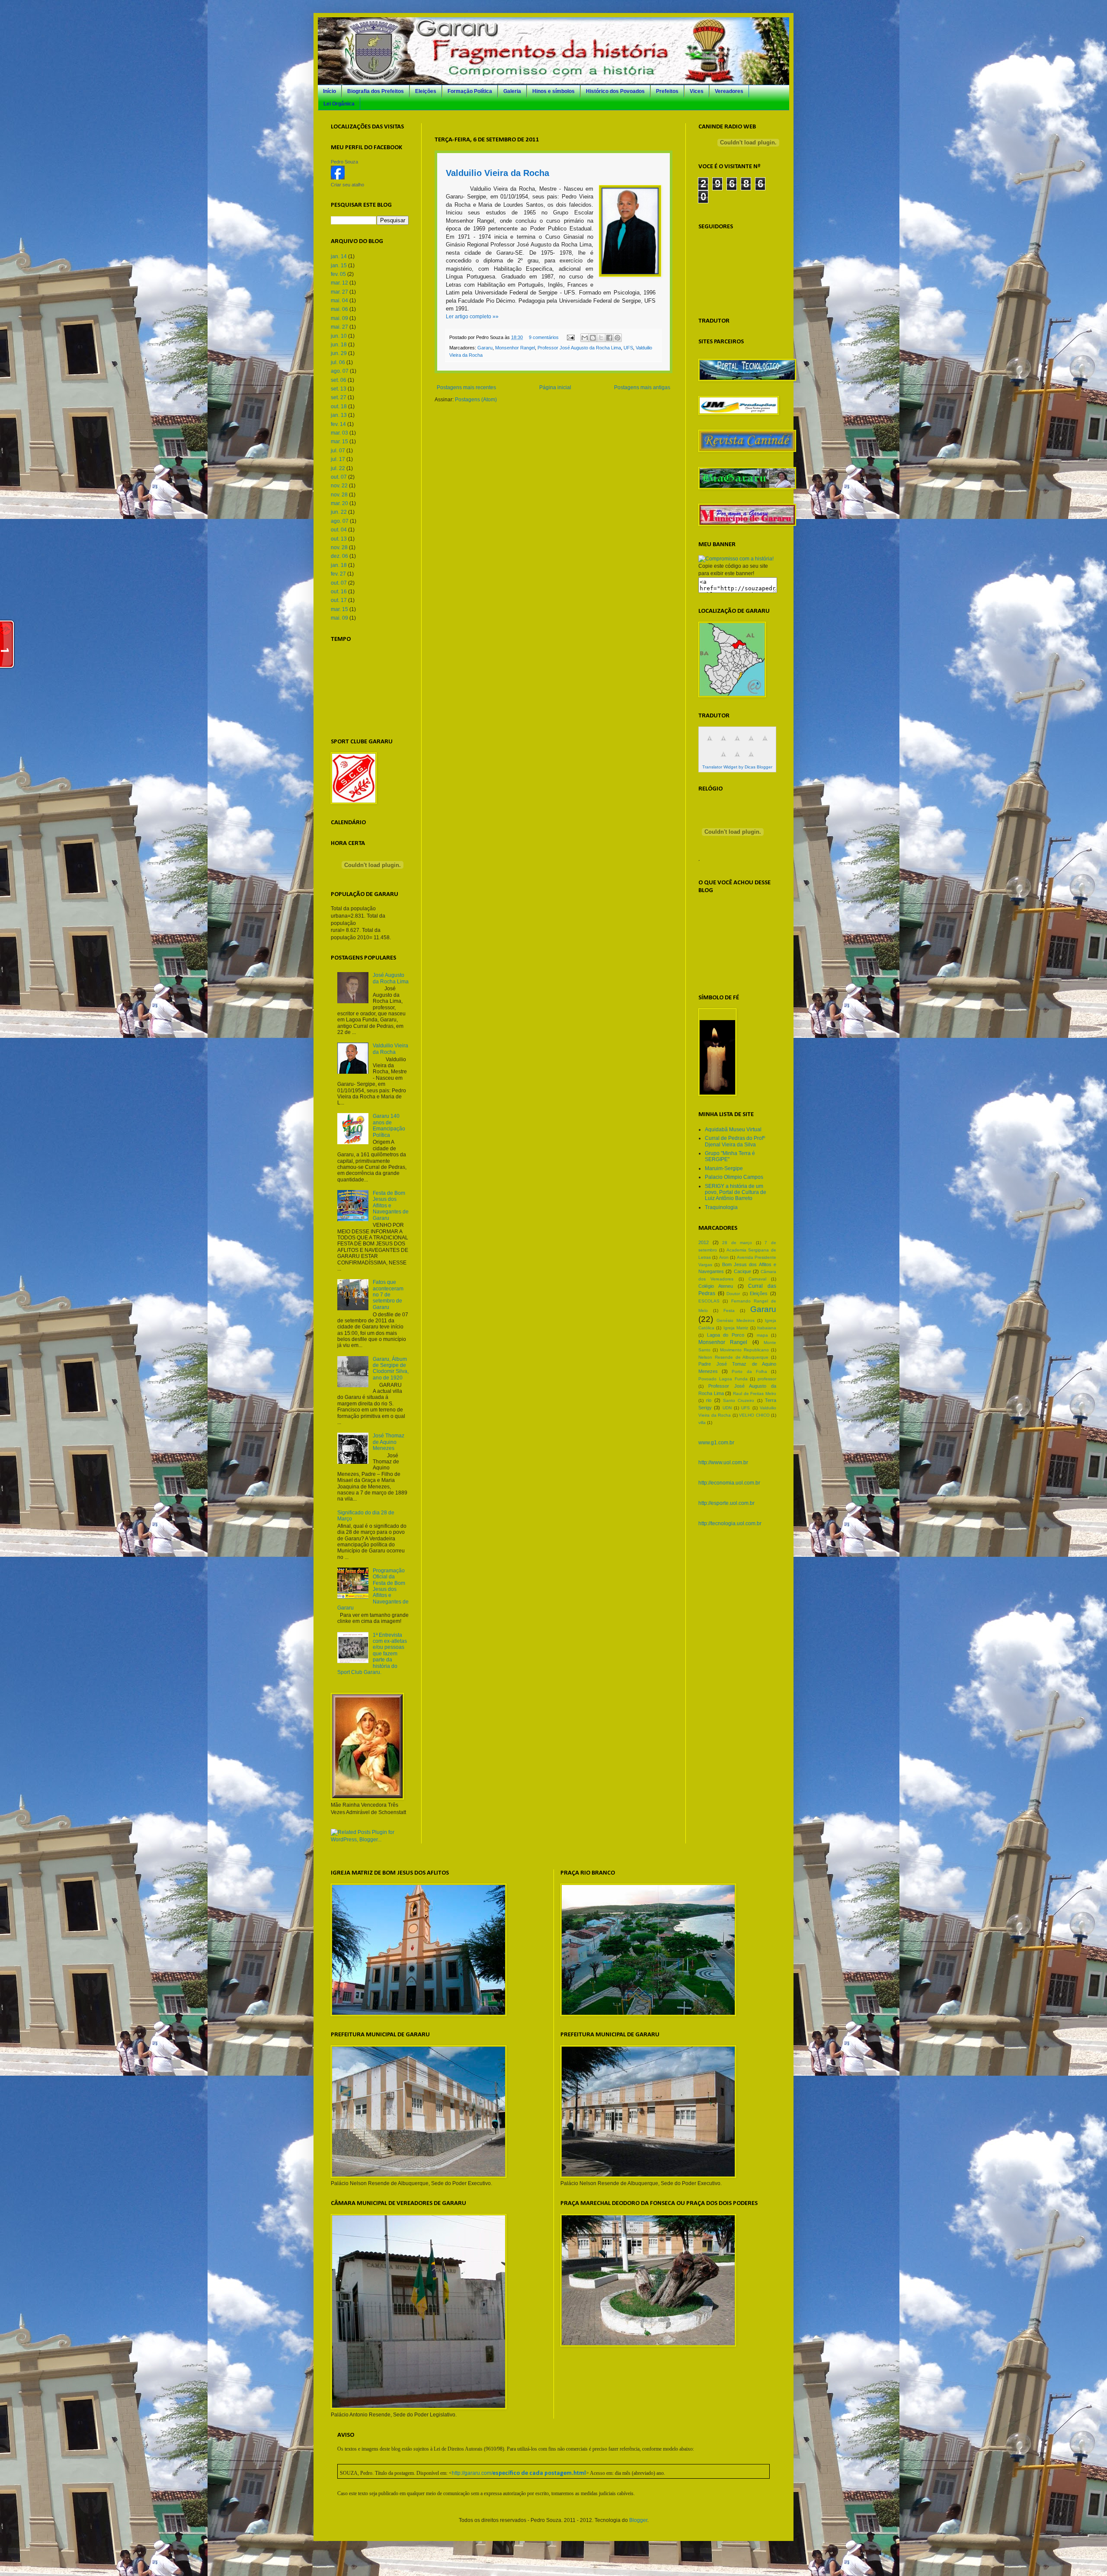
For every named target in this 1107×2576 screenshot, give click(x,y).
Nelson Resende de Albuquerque (733, 1357)
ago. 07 (340, 371)
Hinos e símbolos (553, 91)
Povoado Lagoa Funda (723, 1379)
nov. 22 (339, 486)
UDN (727, 1408)
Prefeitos (667, 91)
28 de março (737, 1243)
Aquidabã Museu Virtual (733, 1130)
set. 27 (339, 397)
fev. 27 (338, 574)
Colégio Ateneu (716, 1286)
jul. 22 (338, 468)
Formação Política (470, 91)
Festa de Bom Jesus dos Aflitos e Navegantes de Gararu (391, 1206)
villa (702, 1422)
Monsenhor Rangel (515, 348)
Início (330, 91)
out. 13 (339, 539)
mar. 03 (339, 433)
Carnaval (757, 1279)
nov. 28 (339, 495)
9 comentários (544, 337)
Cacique (742, 1271)
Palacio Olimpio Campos (734, 1177)
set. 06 (339, 380)
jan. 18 (339, 565)
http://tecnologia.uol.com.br (730, 1523)
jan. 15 (339, 266)
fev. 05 (338, 274)
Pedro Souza (344, 162)
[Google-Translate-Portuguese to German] (737, 743)
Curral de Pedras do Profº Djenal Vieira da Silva (735, 1141)
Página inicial (555, 387)
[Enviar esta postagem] (570, 337)
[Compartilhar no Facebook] (609, 338)
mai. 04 (339, 301)
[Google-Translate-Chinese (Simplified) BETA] (710, 743)
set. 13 (339, 389)
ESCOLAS (709, 1301)
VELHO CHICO (754, 1415)
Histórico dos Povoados (615, 91)
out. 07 (339, 477)
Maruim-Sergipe (724, 1168)
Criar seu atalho (347, 185)
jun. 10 (339, 336)
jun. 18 (339, 345)
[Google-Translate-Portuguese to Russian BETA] (737, 759)
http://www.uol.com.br (723, 1462)
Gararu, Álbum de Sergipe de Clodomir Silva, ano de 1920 (391, 1368)
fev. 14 (338, 424)
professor (767, 1379)
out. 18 (339, 406)
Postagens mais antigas (642, 387)
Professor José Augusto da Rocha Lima (579, 348)
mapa (762, 1335)
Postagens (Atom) (476, 400)
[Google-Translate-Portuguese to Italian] (751, 743)
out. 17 (339, 600)
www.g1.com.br (716, 1443)
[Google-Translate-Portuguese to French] (723, 743)
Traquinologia (721, 1207)
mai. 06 (339, 309)
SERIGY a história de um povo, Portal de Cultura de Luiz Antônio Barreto (736, 1192)
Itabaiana (767, 1328)
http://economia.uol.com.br (729, 1483)
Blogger (638, 2520)
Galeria (512, 91)
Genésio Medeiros (735, 1320)
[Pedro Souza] (338, 178)
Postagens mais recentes (466, 387)
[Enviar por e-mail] (585, 338)
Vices (697, 91)
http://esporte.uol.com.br (726, 1503)
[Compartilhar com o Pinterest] (617, 338)
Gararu (485, 348)
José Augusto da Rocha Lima (391, 978)
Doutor (733, 1294)
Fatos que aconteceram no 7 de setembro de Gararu (388, 1295)
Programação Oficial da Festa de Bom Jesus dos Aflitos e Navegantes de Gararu (373, 1589)
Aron (724, 1257)
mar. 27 (339, 292)
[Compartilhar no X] (601, 338)
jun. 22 (339, 512)
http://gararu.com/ (519, 2473)
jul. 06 (338, 362)
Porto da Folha (749, 1371)
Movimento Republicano (744, 1350)
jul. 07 (338, 451)
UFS (628, 348)
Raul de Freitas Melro (755, 1394)
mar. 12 (339, 283)
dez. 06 (339, 556)
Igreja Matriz (736, 1328)
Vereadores (729, 91)
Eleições (426, 91)
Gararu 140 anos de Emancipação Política (389, 1125)
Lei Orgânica (339, 104)
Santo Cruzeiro (739, 1400)
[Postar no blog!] (593, 338)
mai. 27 (339, 327)
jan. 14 (339, 256)
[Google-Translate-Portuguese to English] (723, 759)
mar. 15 (339, 442)
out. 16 (339, 592)
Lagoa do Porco (726, 1335)
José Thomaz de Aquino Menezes (389, 1442)
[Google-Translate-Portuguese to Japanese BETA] (765, 743)
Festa (729, 1310)
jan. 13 (339, 415)
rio (709, 1400)
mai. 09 (339, 318)
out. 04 (339, 530)
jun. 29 (339, 353)
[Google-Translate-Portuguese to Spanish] (751, 759)
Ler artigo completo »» (472, 317)
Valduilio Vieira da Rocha (498, 173)
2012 (704, 1242)
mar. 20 (339, 503)
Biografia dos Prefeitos (376, 91)
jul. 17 (338, 459)
